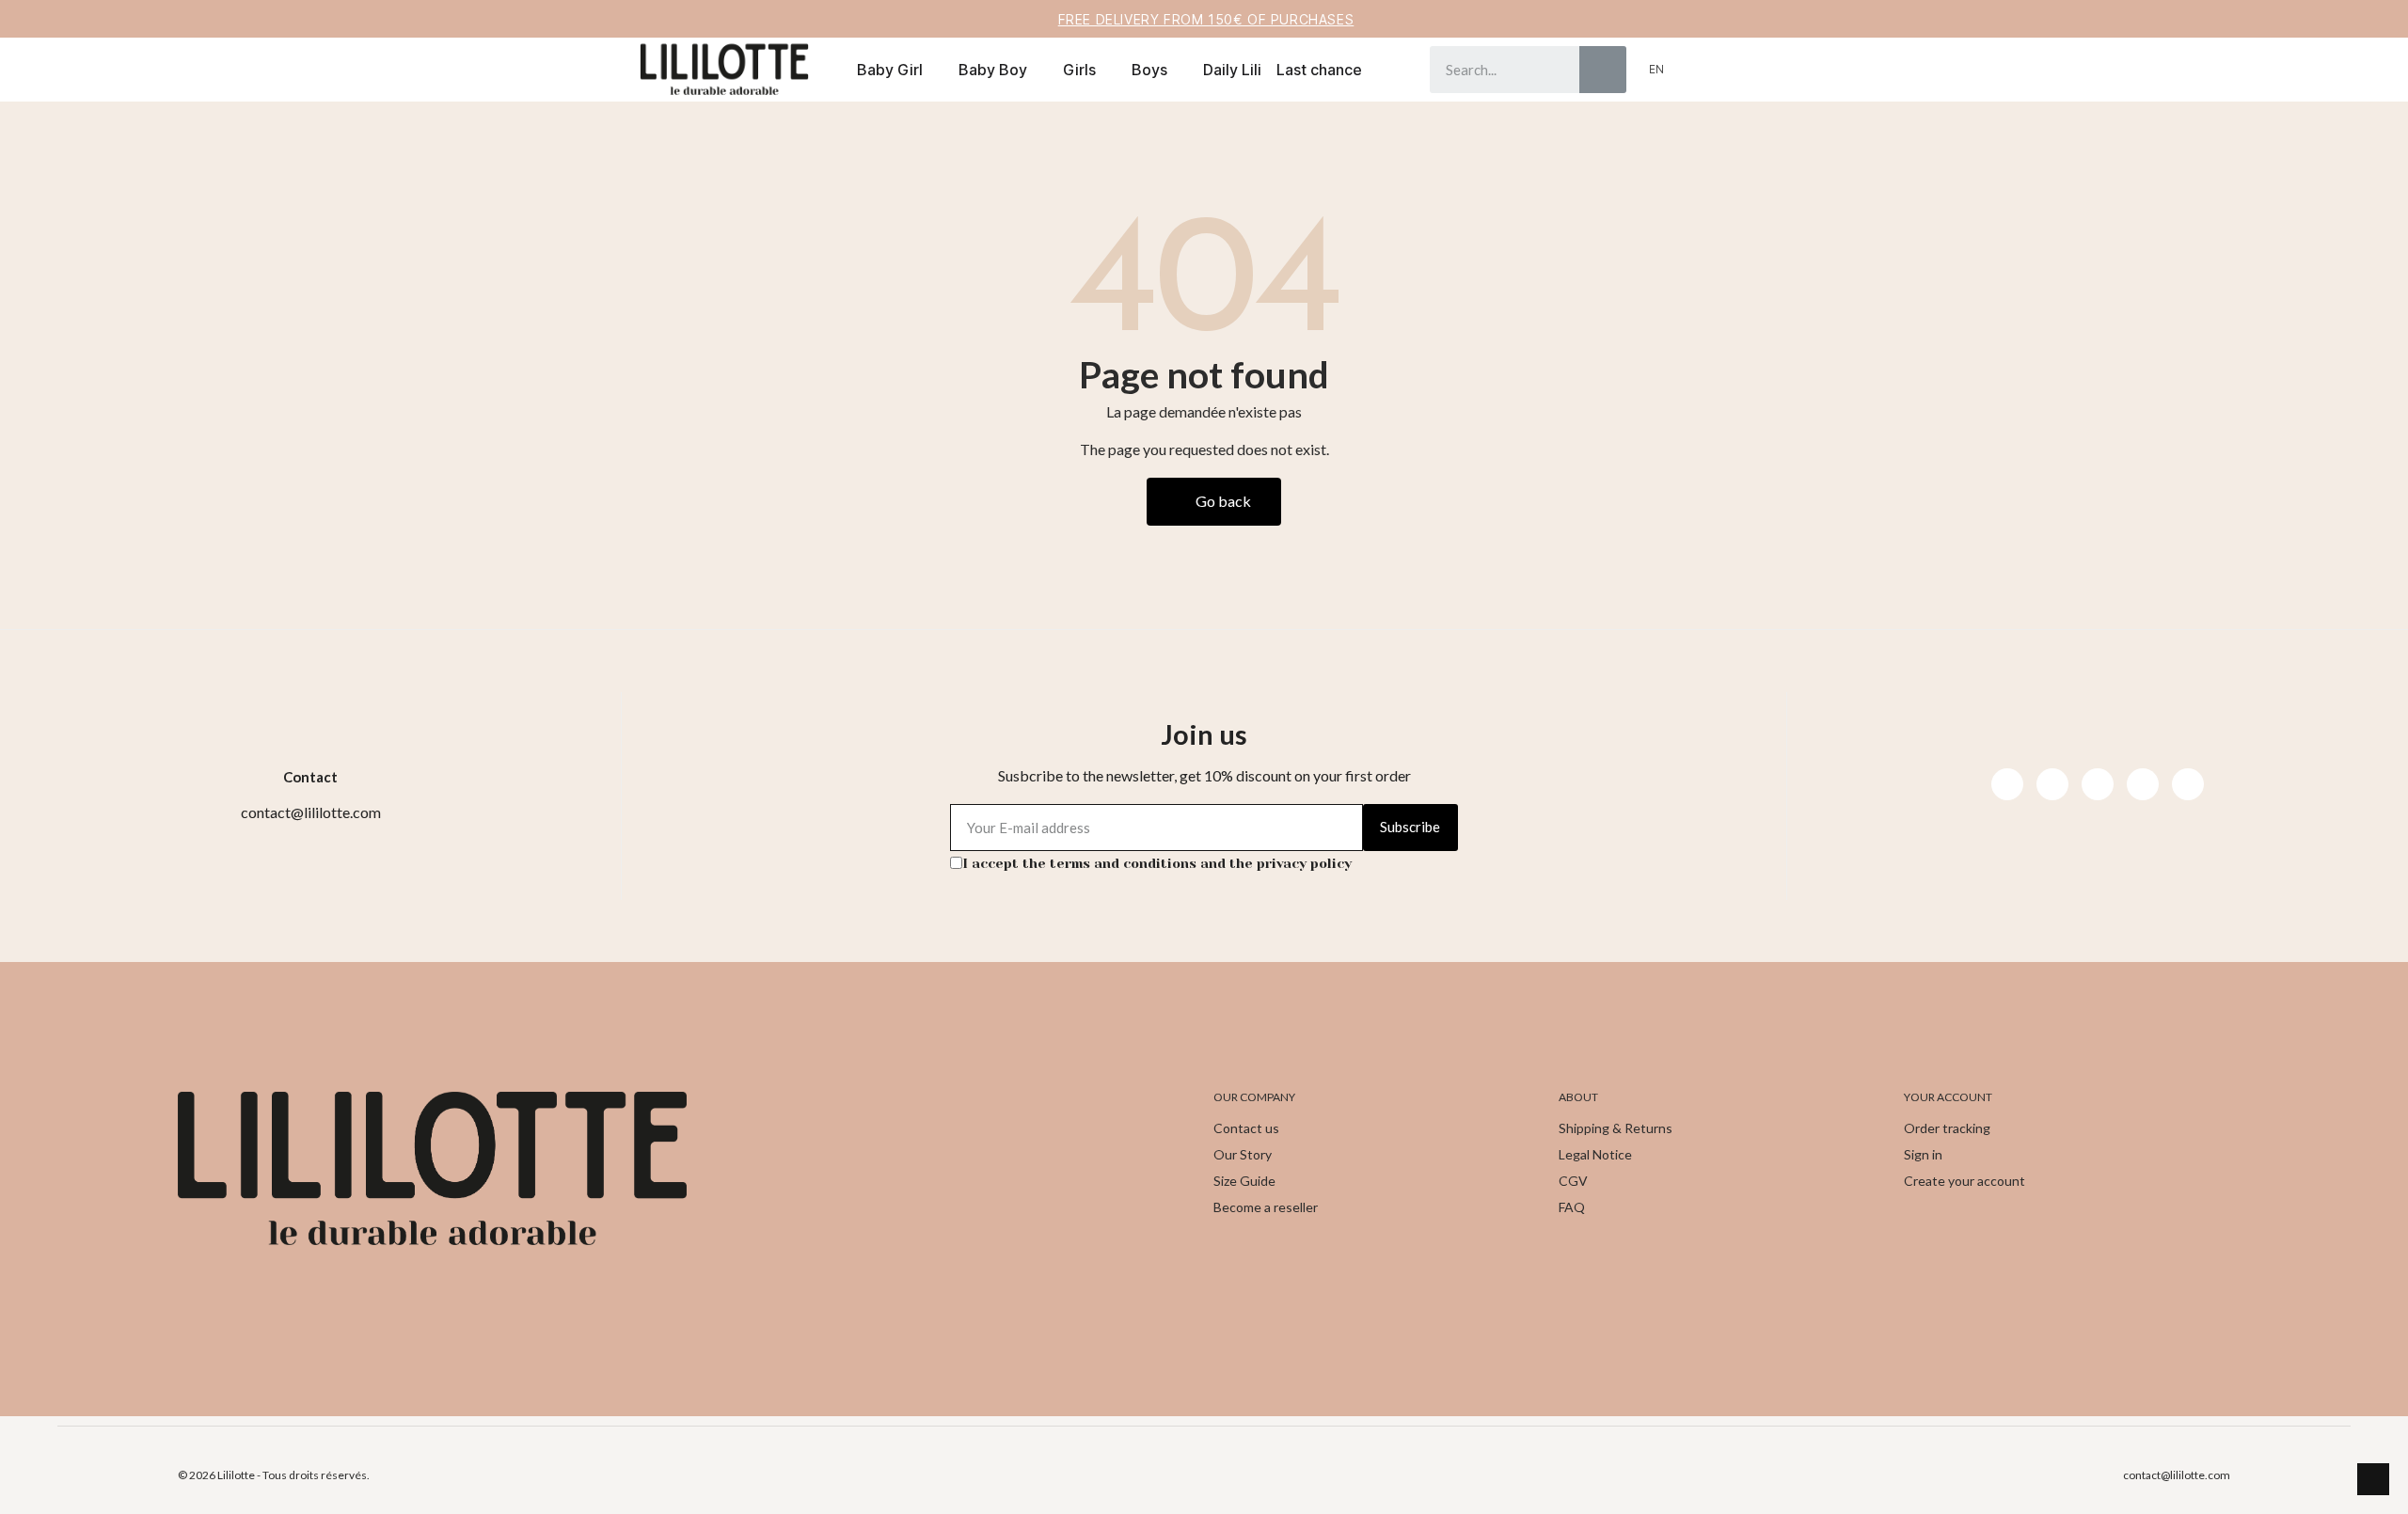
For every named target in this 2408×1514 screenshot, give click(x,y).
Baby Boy (993, 70)
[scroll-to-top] (2373, 1479)
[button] (1728, 70)
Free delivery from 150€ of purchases (1206, 19)
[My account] (1696, 70)
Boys (1149, 70)
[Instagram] (2052, 784)
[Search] (1603, 70)
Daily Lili (1232, 70)
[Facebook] (2007, 784)
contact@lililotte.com (2177, 1475)
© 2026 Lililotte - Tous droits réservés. (274, 1475)
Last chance (1319, 70)
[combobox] (1491, 70)
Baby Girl (890, 70)
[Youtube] (2098, 784)
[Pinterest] (2143, 784)
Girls (1079, 70)
